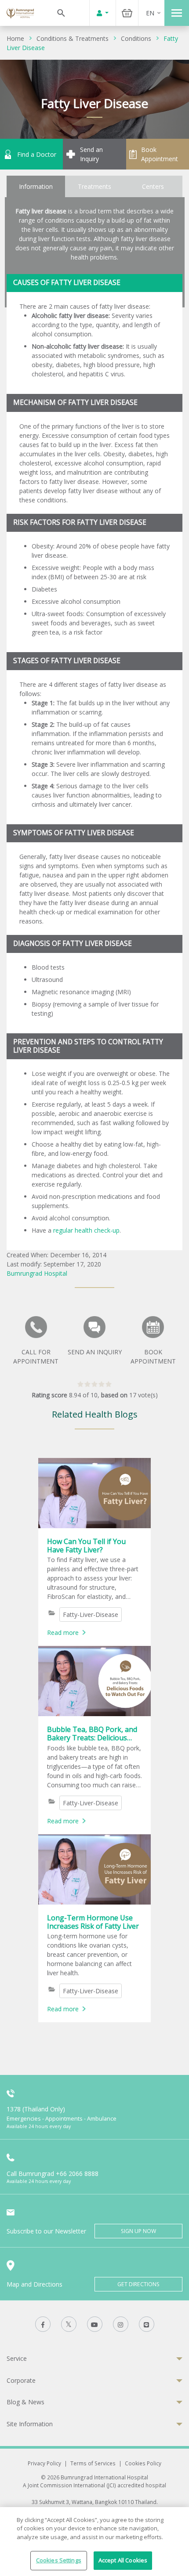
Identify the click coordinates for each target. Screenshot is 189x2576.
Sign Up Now (138, 2231)
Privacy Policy (44, 2463)
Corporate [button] (21, 2380)
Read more (63, 1633)
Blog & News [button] (25, 2402)
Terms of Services (93, 2463)
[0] (94, 1386)
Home (15, 38)
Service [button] (17, 2358)
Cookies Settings (59, 2560)
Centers (153, 186)
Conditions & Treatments (73, 38)
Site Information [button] (30, 2424)
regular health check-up (86, 1230)
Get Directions (138, 2284)
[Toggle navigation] (177, 13)
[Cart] (127, 13)
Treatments (94, 186)
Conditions (136, 38)
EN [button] (150, 13)
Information (36, 186)
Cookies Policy (143, 2463)
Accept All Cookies (123, 2560)
